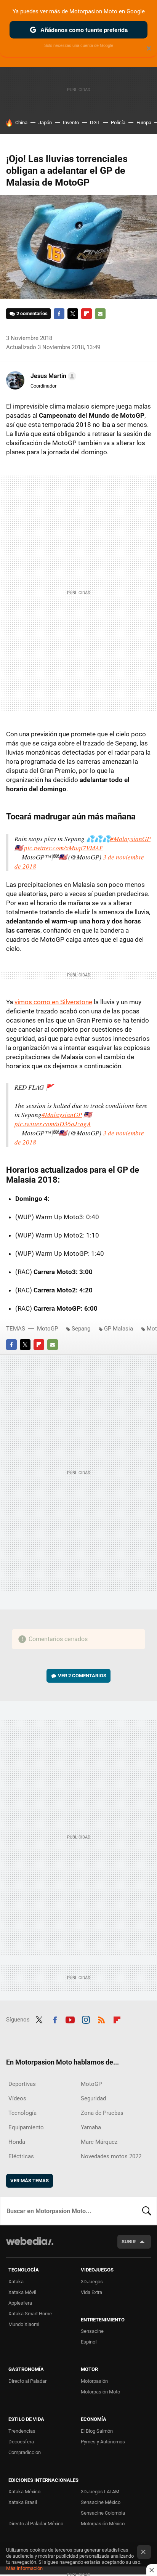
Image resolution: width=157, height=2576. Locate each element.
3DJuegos (92, 2282)
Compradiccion (25, 2452)
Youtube (70, 2019)
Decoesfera (21, 2442)
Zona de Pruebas (102, 2113)
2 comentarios (32, 313)
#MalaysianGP (130, 839)
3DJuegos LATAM (100, 2492)
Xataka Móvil (22, 2292)
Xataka (16, 2282)
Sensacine (92, 2331)
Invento (71, 123)
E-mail (100, 314)
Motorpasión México (103, 2524)
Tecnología (22, 2113)
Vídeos (17, 2098)
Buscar (147, 2211)
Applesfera (20, 2303)
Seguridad (93, 2098)
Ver (82, 1676)
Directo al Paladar (27, 2381)
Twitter (73, 314)
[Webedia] (30, 2246)
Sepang (81, 1329)
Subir (129, 2242)
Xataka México (24, 2492)
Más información (24, 2568)
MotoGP (47, 1329)
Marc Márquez (99, 2142)
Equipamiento (26, 2127)
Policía (118, 123)
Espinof (89, 2342)
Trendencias (22, 2431)
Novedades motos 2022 (111, 2156)
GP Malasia (119, 1329)
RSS (101, 2019)
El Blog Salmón (97, 2431)
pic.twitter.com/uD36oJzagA (53, 1124)
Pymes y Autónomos (103, 2442)
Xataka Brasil (23, 2502)
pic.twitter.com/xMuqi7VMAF (63, 848)
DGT (95, 123)
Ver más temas (30, 2181)
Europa (144, 123)
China (21, 123)
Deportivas (22, 2084)
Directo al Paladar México (36, 2524)
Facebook (59, 314)
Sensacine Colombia (103, 2513)
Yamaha (91, 2127)
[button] (52, 376)
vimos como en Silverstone (53, 1002)
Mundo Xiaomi (24, 2324)
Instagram (86, 2019)
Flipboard (87, 314)
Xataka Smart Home (30, 2314)
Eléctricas (21, 2156)
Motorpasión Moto (100, 2392)
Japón (45, 123)
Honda (17, 2142)
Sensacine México (101, 2502)
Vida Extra (91, 2292)
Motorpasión (94, 2381)
